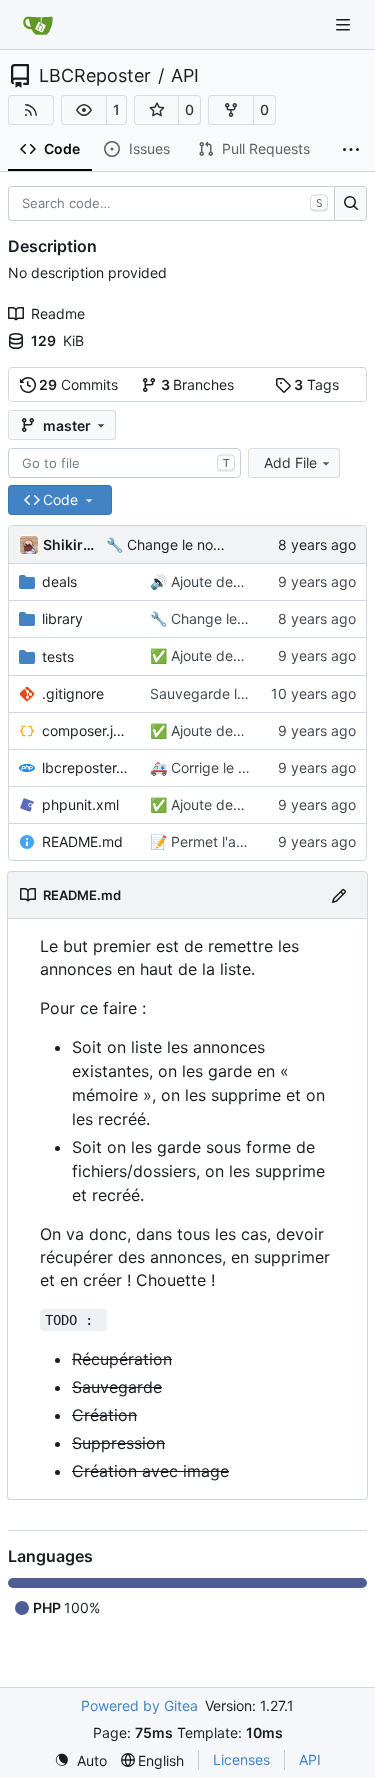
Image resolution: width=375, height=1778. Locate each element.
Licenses (241, 1759)
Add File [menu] (290, 462)
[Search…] (350, 204)
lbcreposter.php (86, 767)
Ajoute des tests (221, 730)
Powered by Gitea (139, 1705)
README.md (82, 841)
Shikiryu (71, 544)
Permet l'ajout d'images (245, 841)
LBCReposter (95, 76)
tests (58, 656)
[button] (84, 110)
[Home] (38, 25)
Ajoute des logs (219, 581)
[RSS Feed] (31, 110)
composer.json (86, 730)
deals (59, 581)
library (62, 618)
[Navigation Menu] (345, 24)
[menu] (80, 1760)
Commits (78, 384)
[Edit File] (339, 894)
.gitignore (73, 693)
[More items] (351, 150)
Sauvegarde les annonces (234, 693)
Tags (316, 384)
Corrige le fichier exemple (252, 767)
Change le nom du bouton (209, 544)
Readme (58, 313)
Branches (198, 384)
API (185, 76)
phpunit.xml (80, 804)
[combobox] (124, 463)
